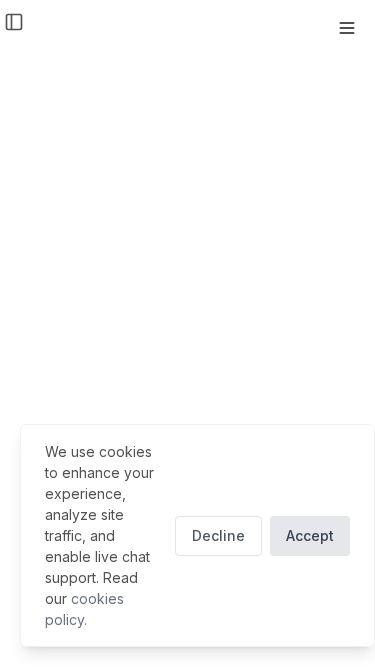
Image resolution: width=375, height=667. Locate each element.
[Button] (347, 28)
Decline (218, 535)
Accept (310, 535)
